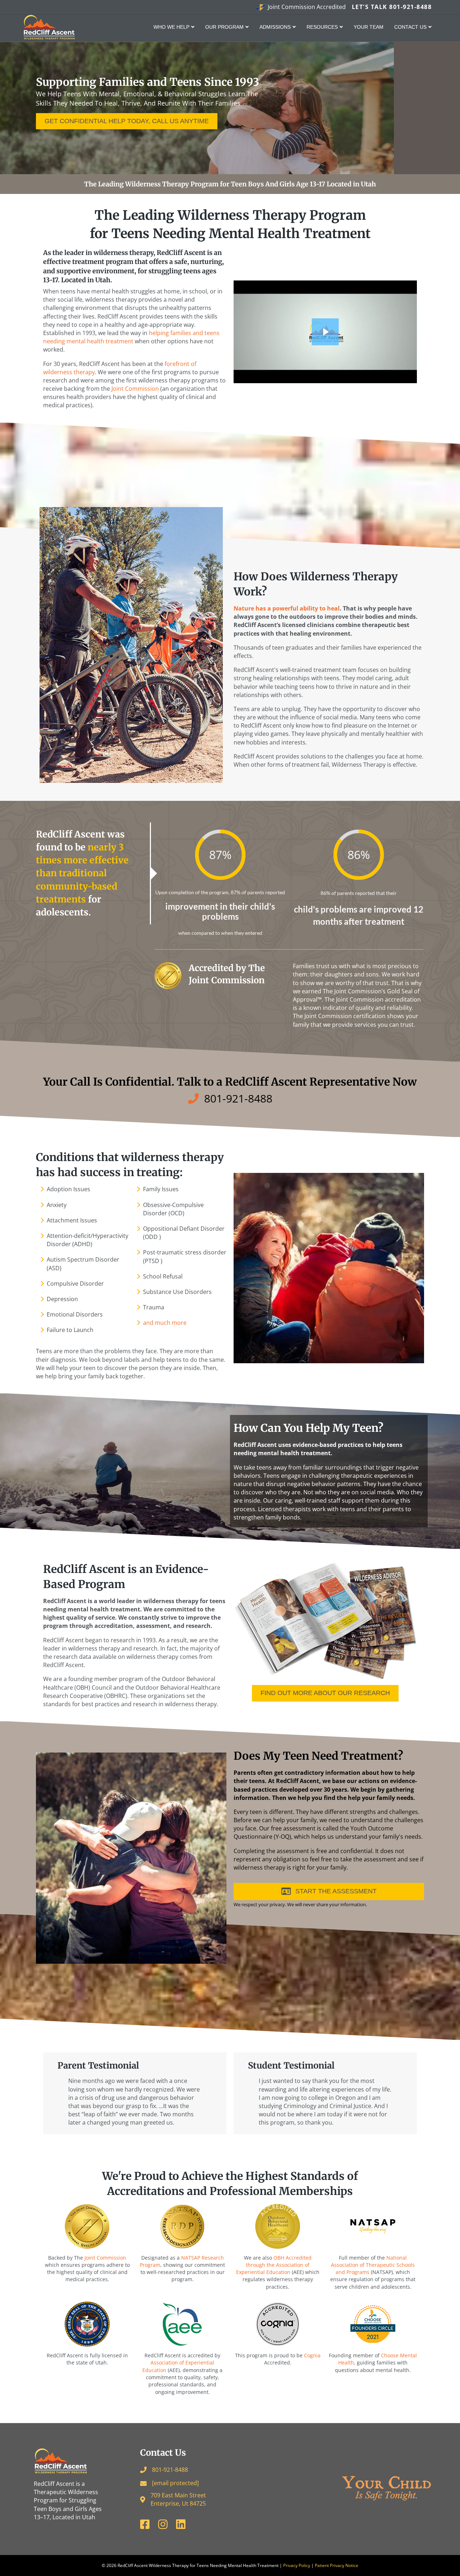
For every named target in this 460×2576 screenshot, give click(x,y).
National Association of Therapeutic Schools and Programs (373, 2265)
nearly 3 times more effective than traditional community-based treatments (82, 873)
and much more (165, 1323)
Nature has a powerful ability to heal (287, 608)
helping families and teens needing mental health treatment (131, 337)
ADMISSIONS (275, 27)
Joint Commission (105, 2258)
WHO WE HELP (171, 27)
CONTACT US (410, 27)
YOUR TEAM (369, 27)
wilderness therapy (123, 253)
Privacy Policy (297, 2565)
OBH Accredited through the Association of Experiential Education (274, 2265)
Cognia (312, 2355)
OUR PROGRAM (224, 27)
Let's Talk (392, 7)
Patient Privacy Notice (337, 2565)
